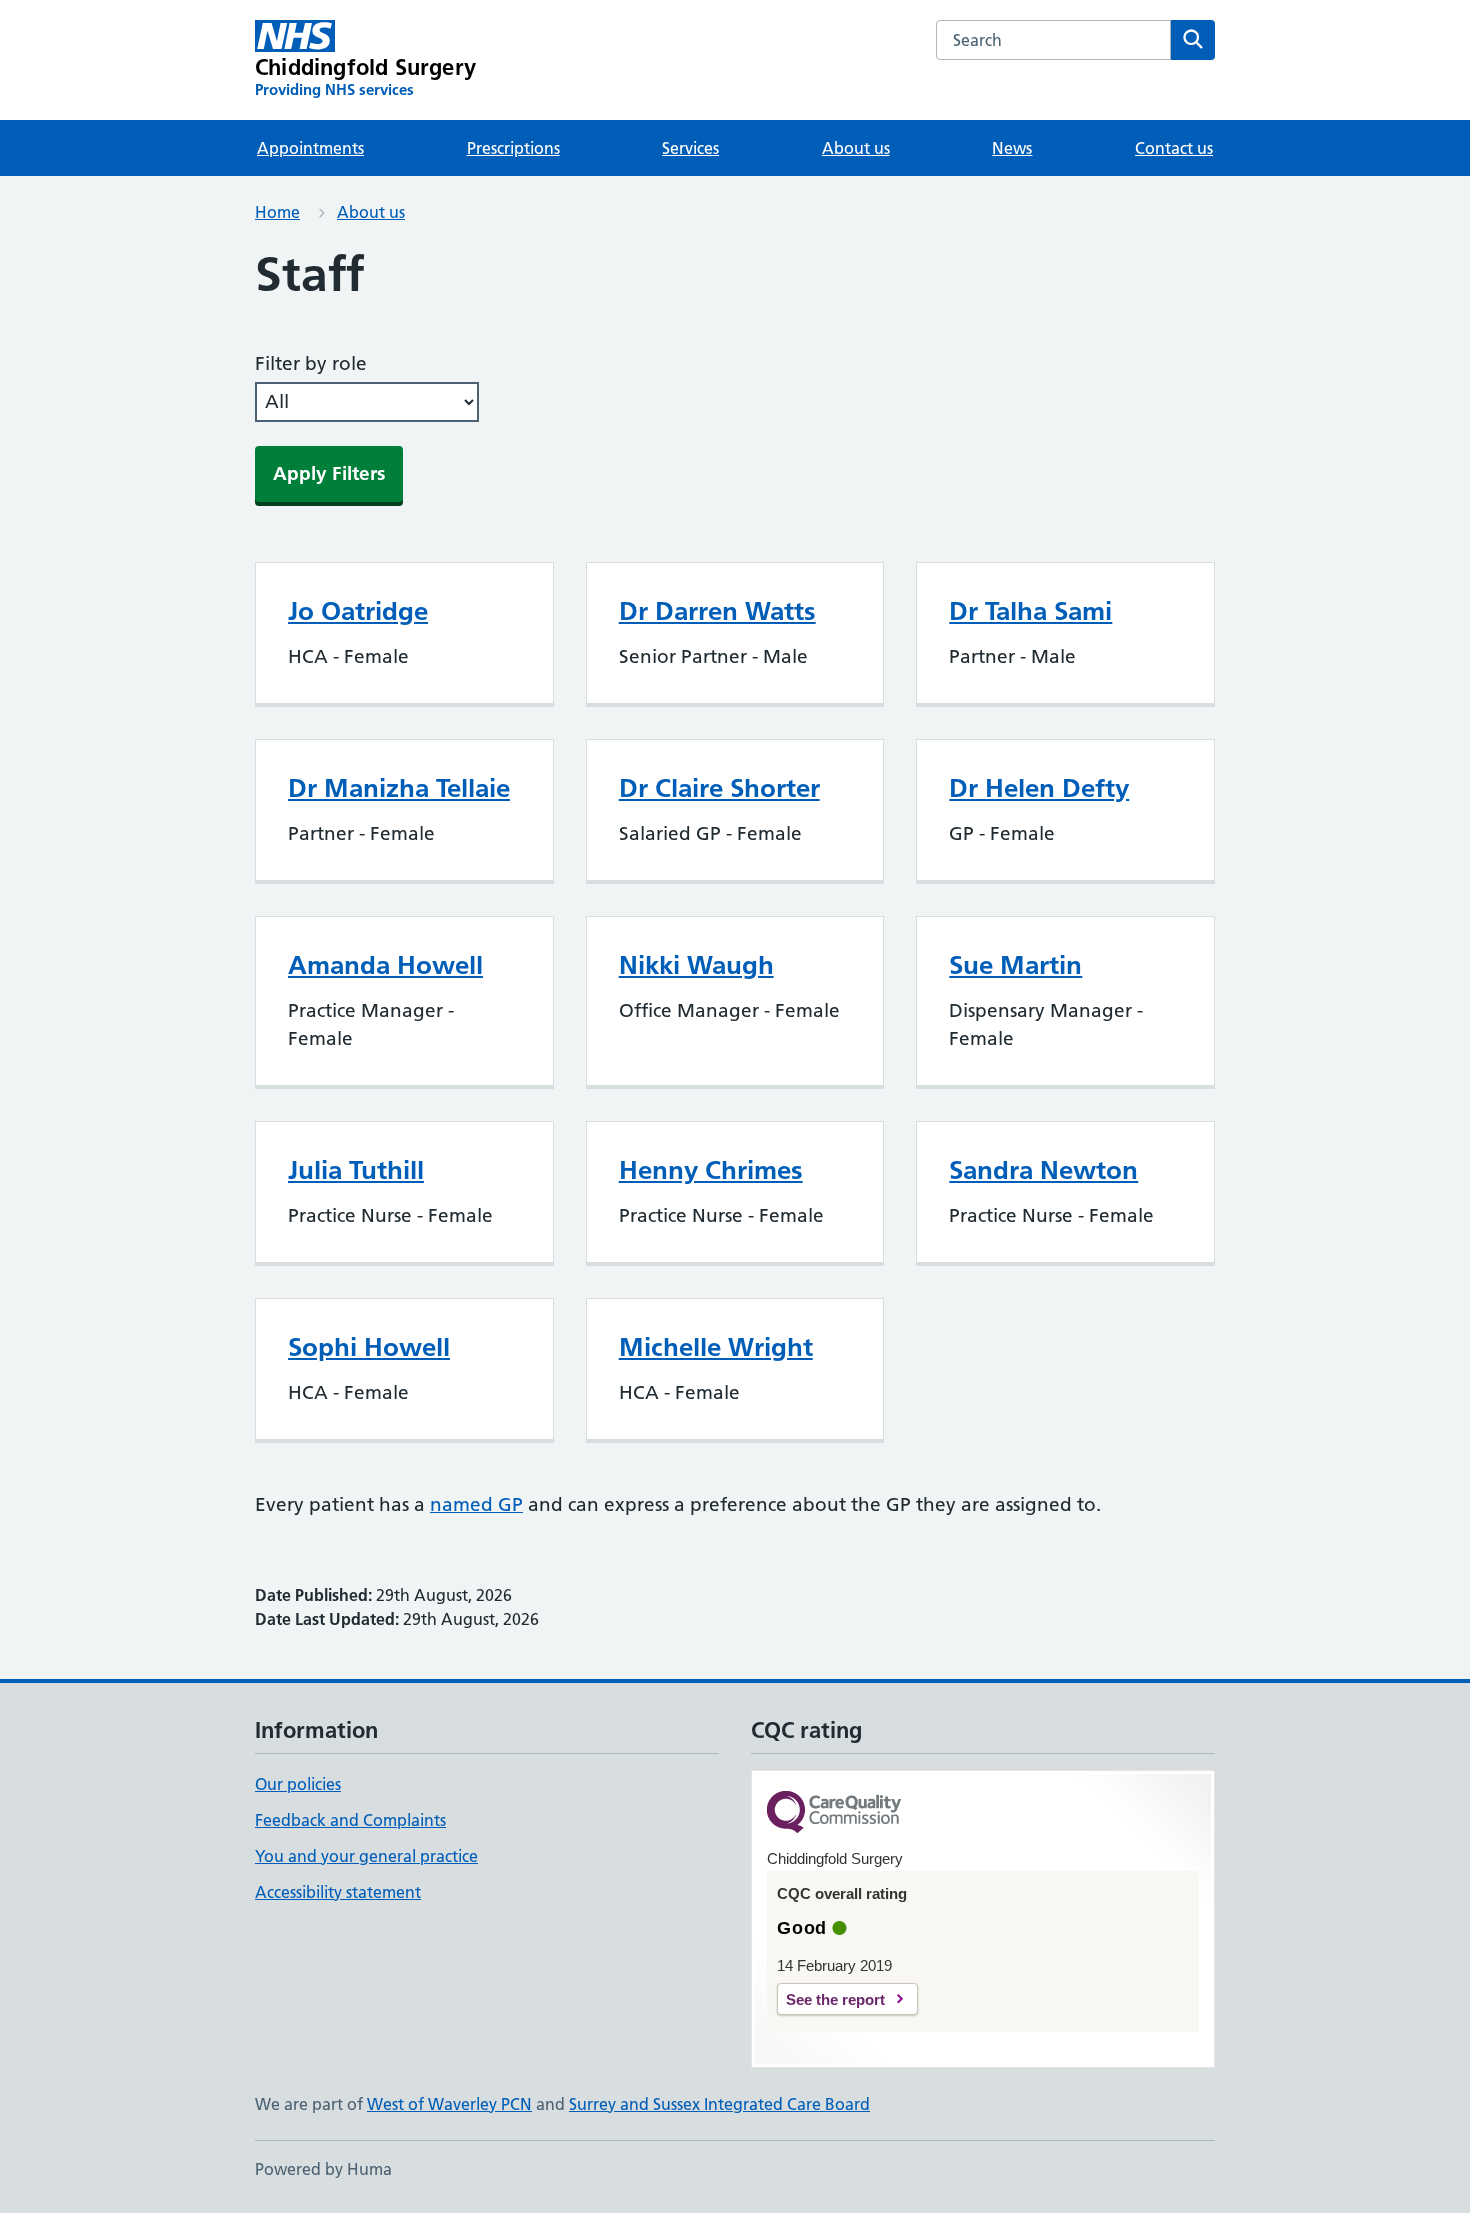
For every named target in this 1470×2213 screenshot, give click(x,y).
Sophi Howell (369, 1347)
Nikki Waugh (696, 965)
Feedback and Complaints (350, 1820)
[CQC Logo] (834, 1813)
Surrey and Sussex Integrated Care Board (719, 2104)
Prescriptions (513, 148)
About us (856, 148)
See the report (835, 1999)
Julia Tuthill (356, 1170)
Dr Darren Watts (717, 611)
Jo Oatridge (358, 611)
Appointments (310, 148)
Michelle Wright (716, 1347)
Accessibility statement (338, 1892)
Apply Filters (329, 473)
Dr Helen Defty (1039, 788)
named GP (476, 1504)
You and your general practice (366, 1856)
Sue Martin (1015, 965)
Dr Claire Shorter (719, 788)
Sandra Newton (1043, 1170)
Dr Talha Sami (1030, 611)
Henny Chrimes (711, 1170)
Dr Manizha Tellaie (399, 788)
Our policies (298, 1784)
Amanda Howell (385, 965)
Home (277, 212)
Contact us (1174, 148)
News (1012, 148)
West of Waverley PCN (449, 2104)
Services (690, 148)
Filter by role (311, 363)
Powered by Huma (323, 2169)
